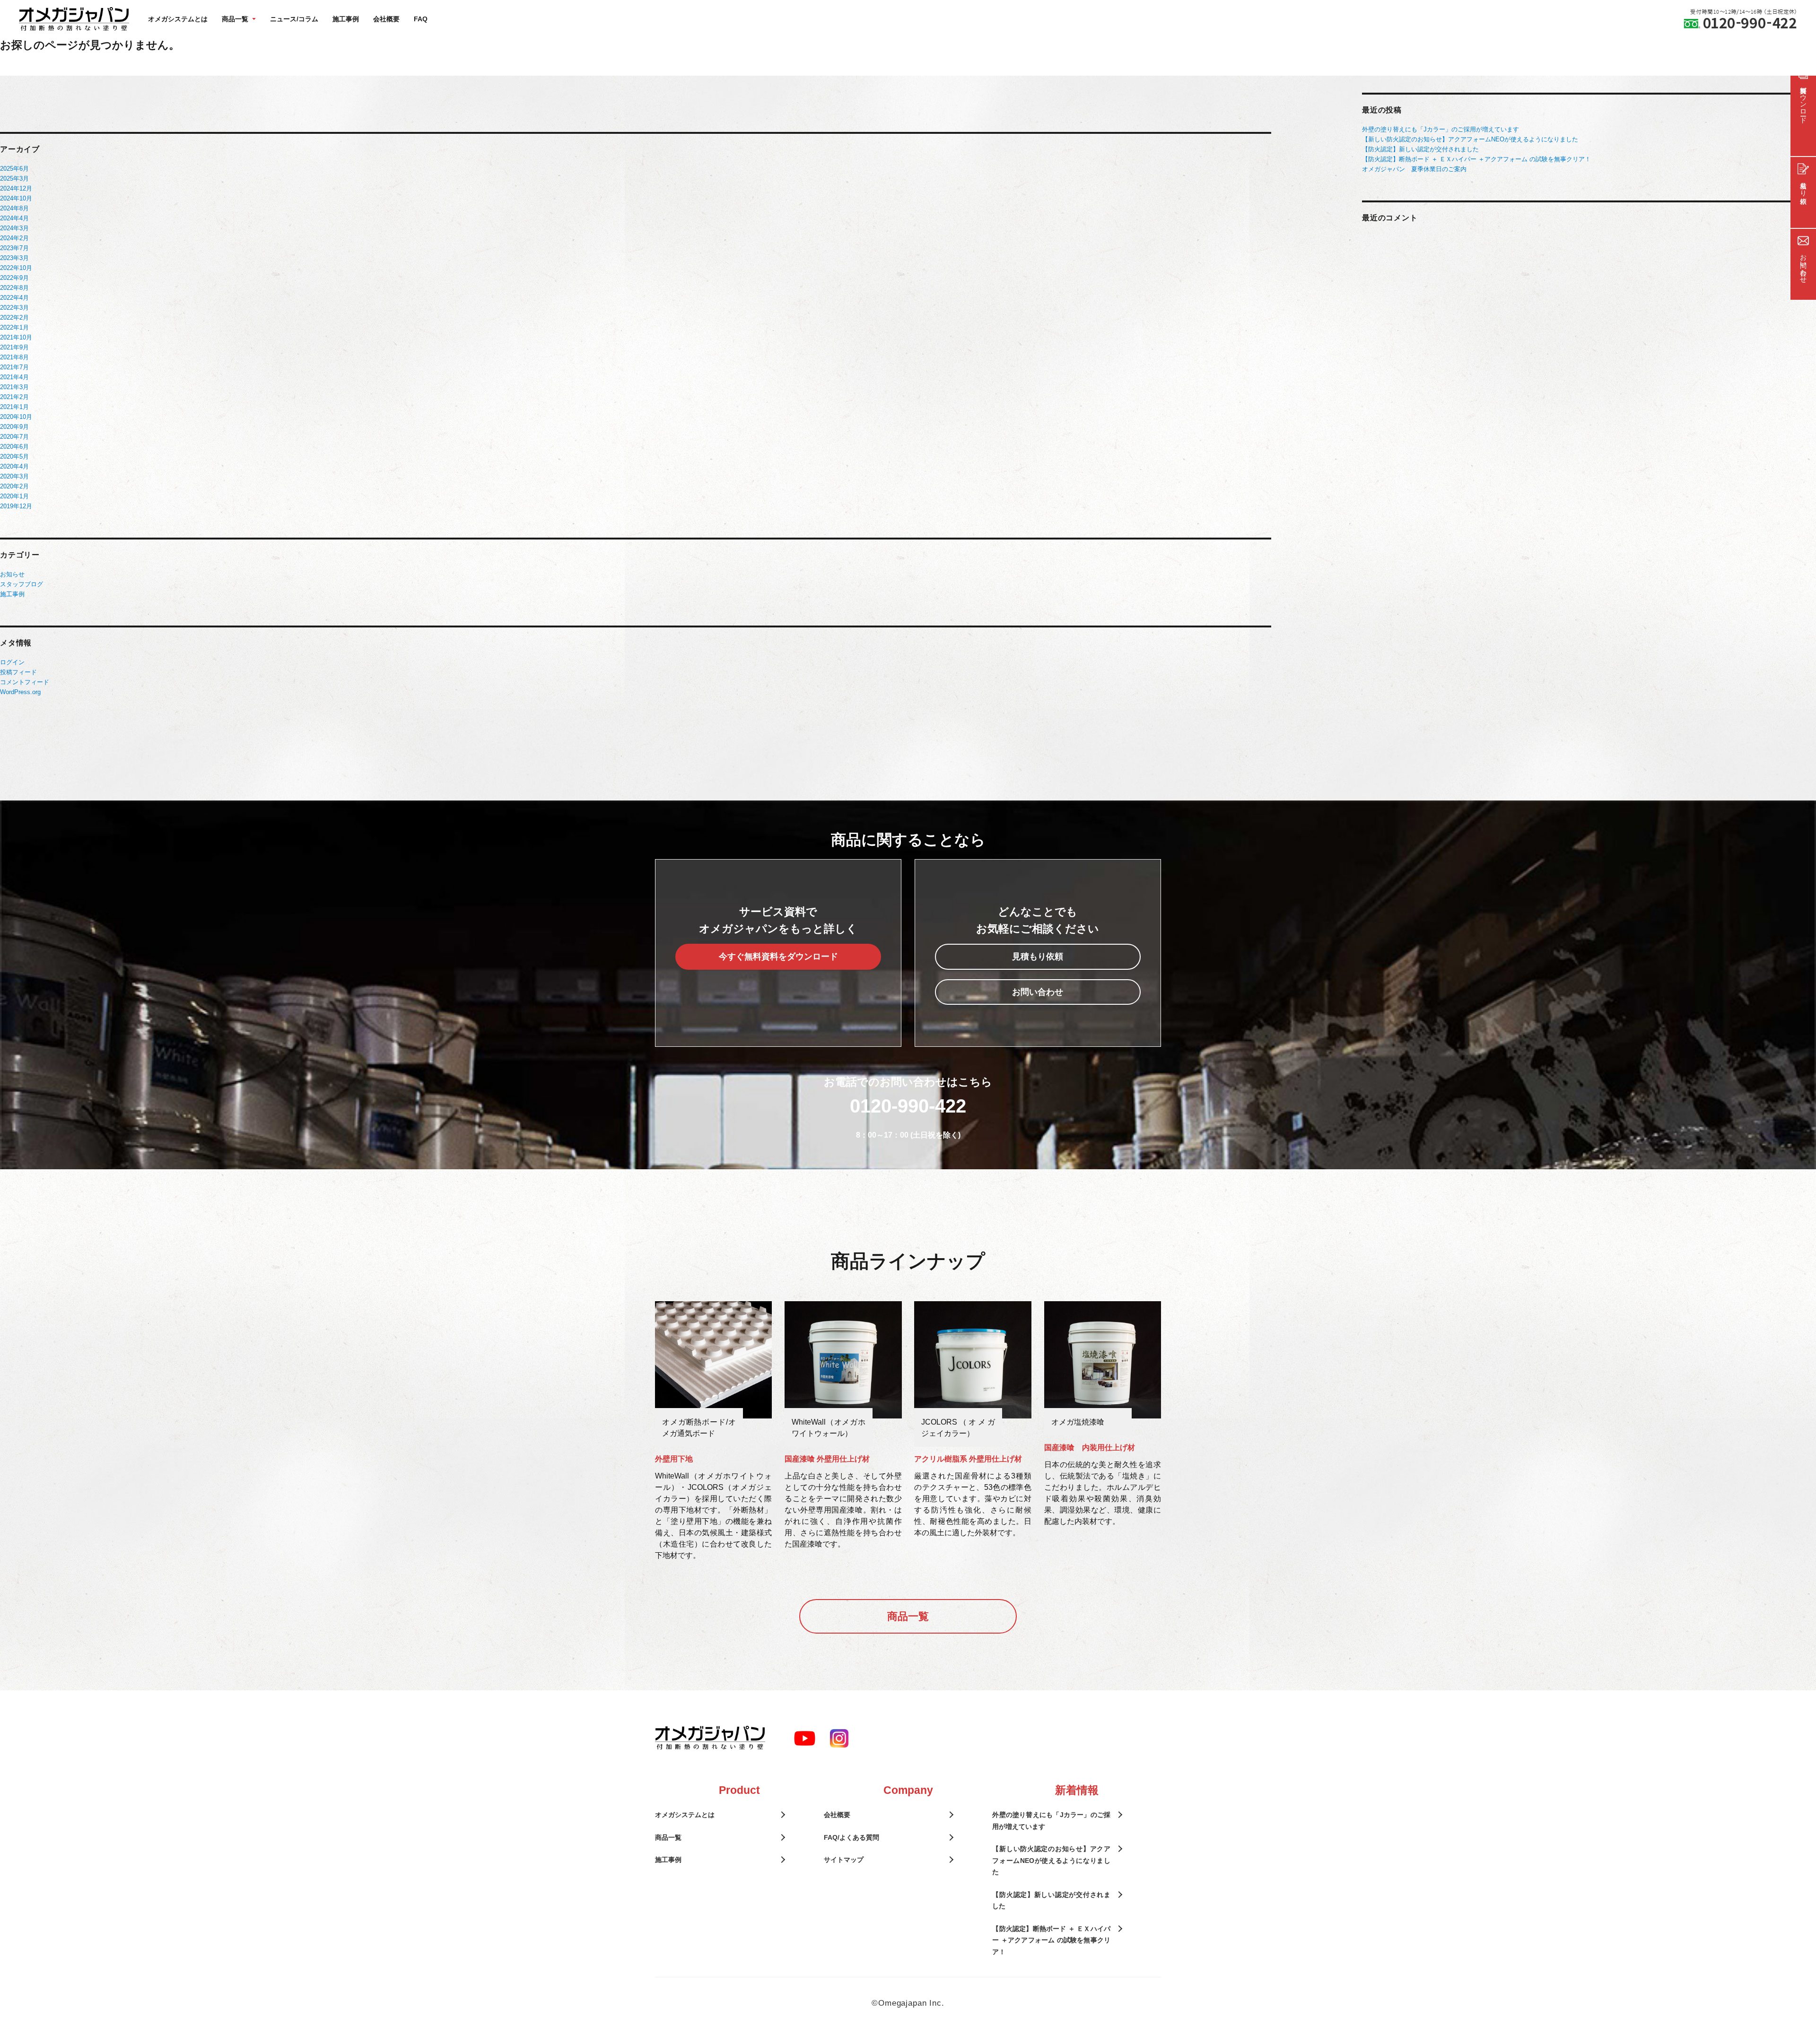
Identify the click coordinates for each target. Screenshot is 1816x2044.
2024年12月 (16, 188)
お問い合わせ (1038, 992)
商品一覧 (908, 1616)
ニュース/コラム (294, 19)
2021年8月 (14, 357)
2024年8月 (14, 208)
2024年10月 (16, 198)
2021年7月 (14, 367)
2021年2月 (14, 397)
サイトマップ (844, 1860)
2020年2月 (14, 486)
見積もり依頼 (1038, 957)
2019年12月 (16, 506)
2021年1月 (14, 407)
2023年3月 (14, 258)
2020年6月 (14, 447)
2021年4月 (14, 377)
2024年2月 (14, 238)
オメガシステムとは (178, 19)
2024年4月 (14, 218)
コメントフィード (25, 682)
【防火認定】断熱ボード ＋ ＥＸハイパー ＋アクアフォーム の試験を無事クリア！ (1476, 159)
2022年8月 (14, 288)
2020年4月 (14, 466)
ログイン (12, 662)
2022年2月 (14, 317)
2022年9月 (14, 278)
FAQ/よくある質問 (851, 1837)
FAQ (421, 19)
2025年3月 (14, 178)
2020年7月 (14, 437)
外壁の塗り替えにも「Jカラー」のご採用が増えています (1441, 129)
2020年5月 (14, 457)
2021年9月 (14, 347)
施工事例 (346, 19)
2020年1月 (14, 496)
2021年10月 (16, 337)
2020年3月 (14, 476)
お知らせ (12, 574)
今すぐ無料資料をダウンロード (778, 957)
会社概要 (386, 19)
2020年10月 (16, 417)
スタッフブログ (22, 584)
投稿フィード (18, 672)
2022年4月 (14, 298)
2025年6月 (14, 169)
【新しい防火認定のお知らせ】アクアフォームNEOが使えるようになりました (1470, 139)
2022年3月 (14, 308)
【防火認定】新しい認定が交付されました (1420, 149)
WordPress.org (20, 692)
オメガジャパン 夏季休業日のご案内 (1414, 169)
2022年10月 (16, 268)
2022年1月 (14, 327)
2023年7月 (14, 248)
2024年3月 (14, 228)
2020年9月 (14, 427)
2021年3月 (14, 387)
